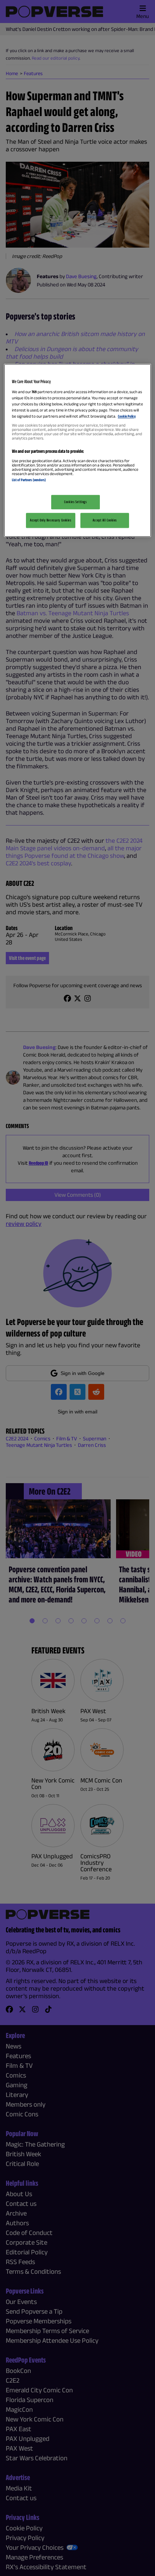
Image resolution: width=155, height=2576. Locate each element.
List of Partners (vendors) (29, 480)
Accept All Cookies (105, 520)
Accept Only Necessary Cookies (51, 520)
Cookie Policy (127, 416)
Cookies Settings (75, 502)
